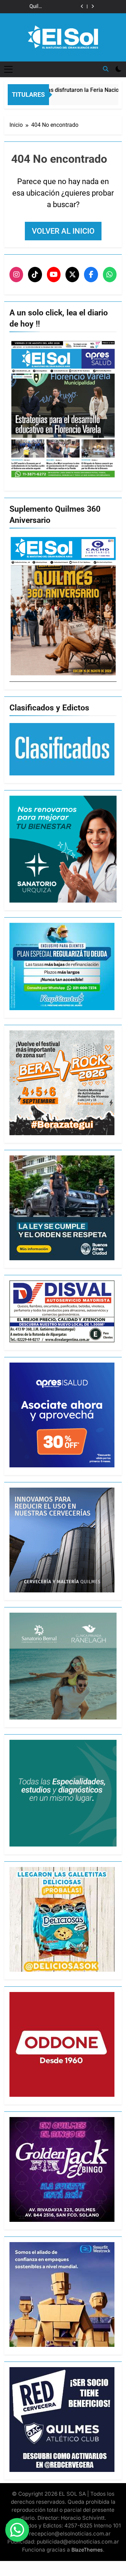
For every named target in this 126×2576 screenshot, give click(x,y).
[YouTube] (54, 275)
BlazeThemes (87, 2550)
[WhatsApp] (110, 275)
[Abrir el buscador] (106, 69)
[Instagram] (16, 275)
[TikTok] (35, 275)
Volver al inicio (63, 231)
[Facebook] (91, 275)
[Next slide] (93, 6)
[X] (72, 275)
